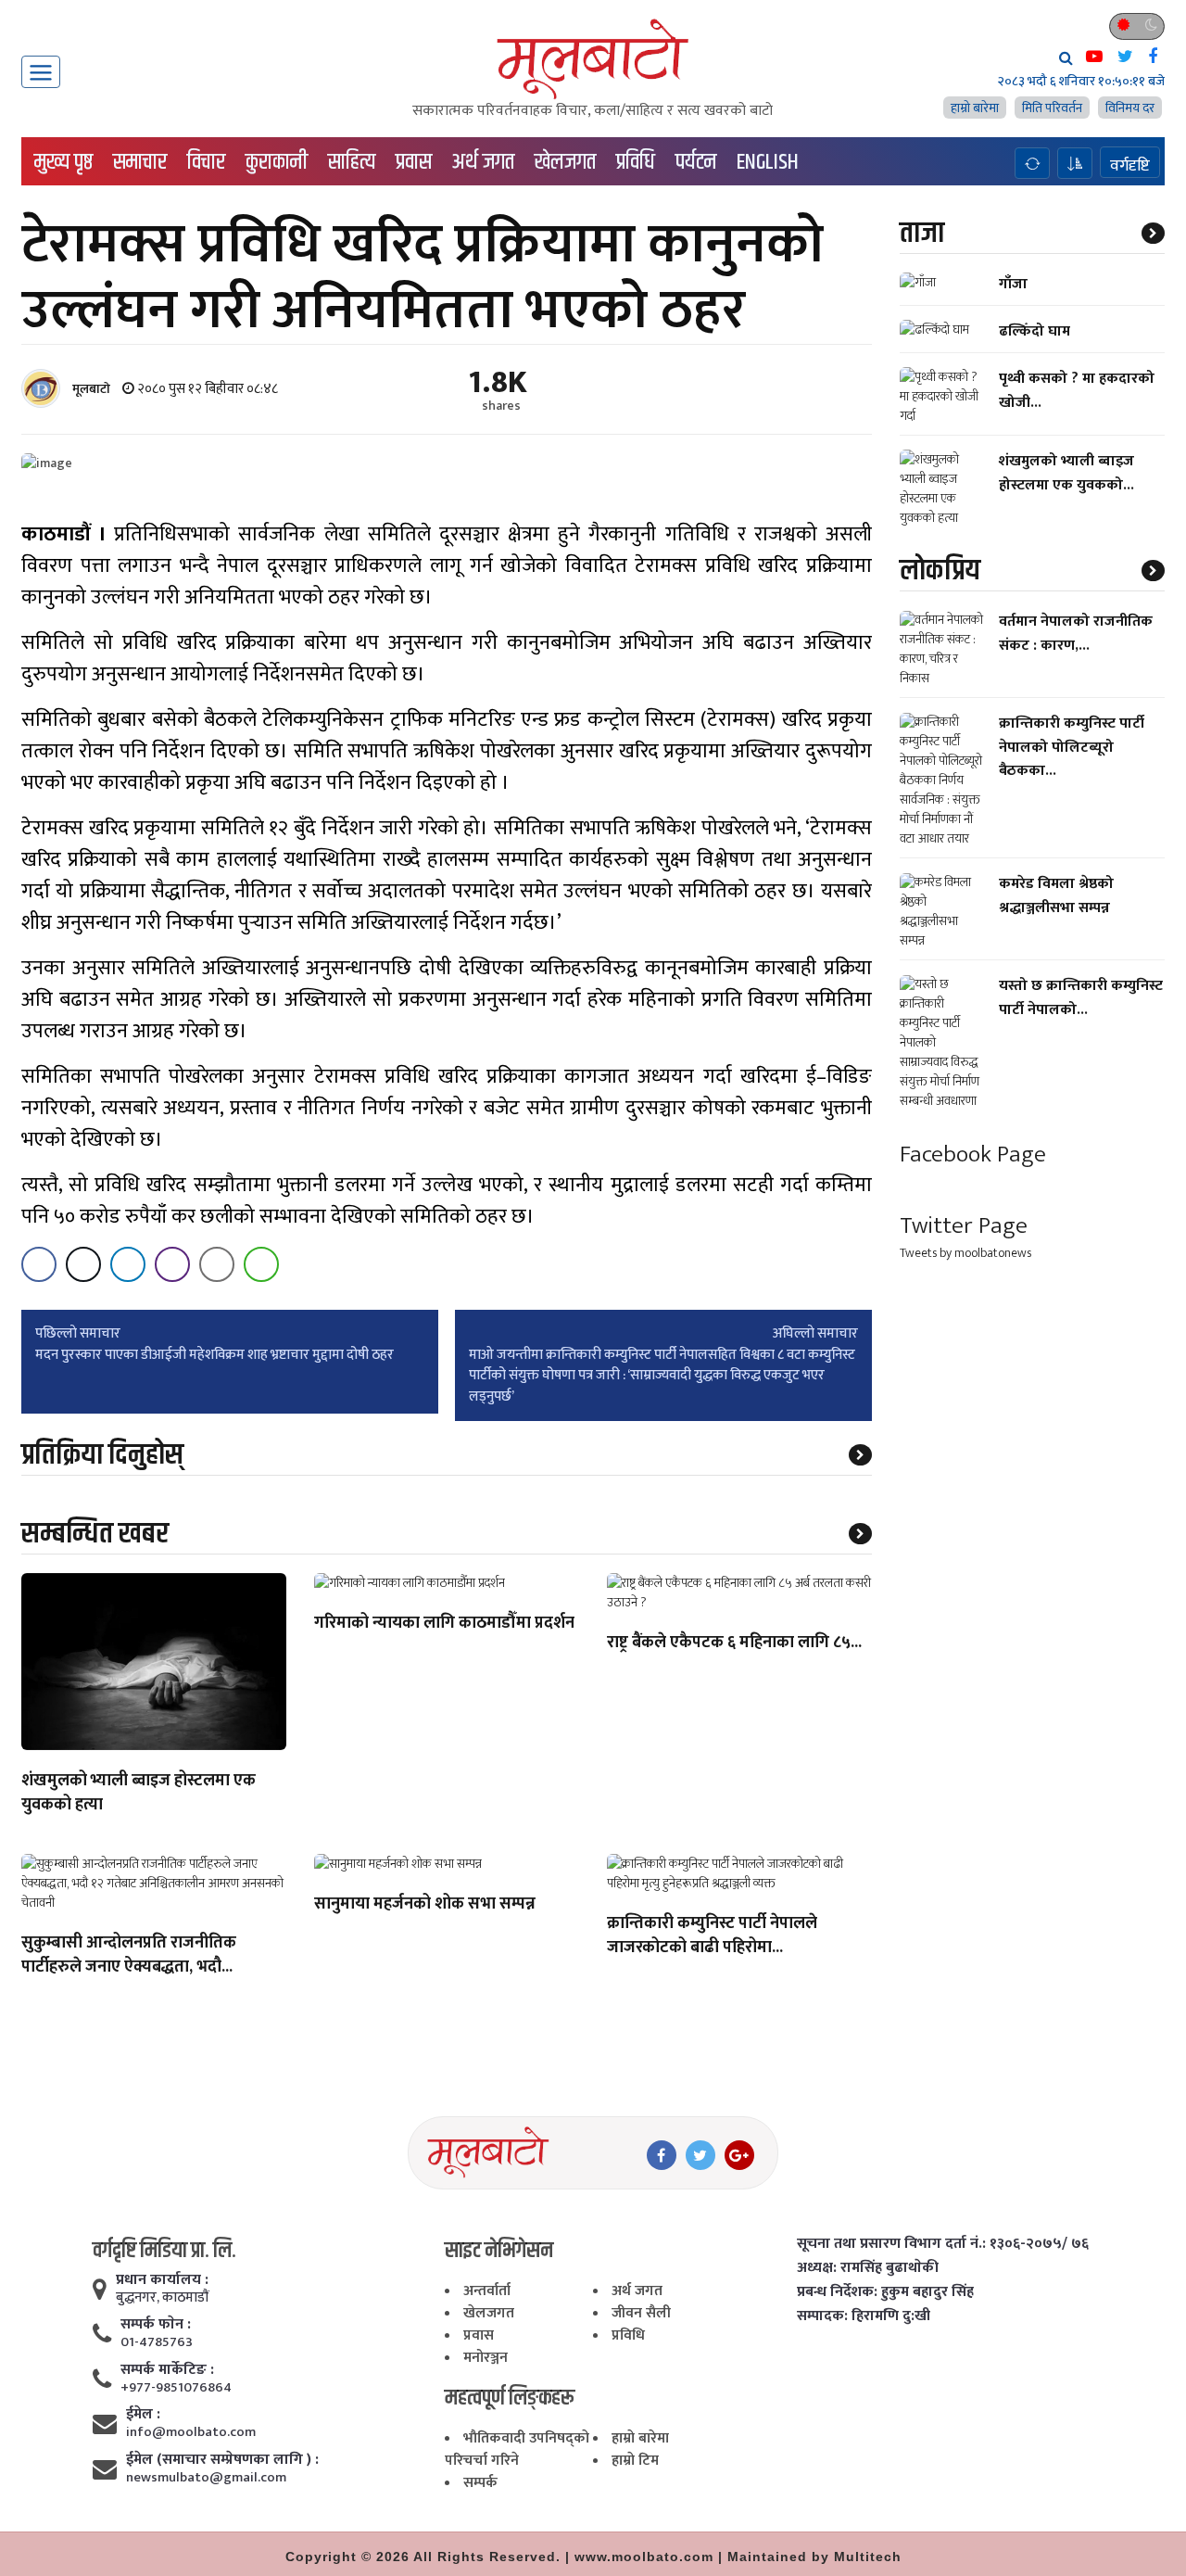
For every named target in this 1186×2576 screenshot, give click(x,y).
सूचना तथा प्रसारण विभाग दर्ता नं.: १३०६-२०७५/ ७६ (943, 2244)
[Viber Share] (172, 1264)
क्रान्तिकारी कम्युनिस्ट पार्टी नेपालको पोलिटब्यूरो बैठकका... (1072, 748)
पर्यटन (696, 162)
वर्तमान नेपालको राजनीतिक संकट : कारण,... (1076, 634)
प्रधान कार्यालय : (162, 2280)
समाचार (140, 162)
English (768, 162)
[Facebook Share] (39, 1264)
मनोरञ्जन (486, 2358)
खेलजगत (565, 162)
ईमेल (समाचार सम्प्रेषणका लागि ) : (222, 2460)
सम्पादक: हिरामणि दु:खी (864, 2316)
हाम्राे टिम (635, 2461)
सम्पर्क (480, 2483)
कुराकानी (277, 162)
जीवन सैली (641, 2313)
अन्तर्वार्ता (487, 2291)
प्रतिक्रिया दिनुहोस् (102, 1455)
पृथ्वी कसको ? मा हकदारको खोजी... (1077, 390)
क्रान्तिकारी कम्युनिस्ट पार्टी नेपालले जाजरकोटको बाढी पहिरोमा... (712, 1936)
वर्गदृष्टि (1130, 165)
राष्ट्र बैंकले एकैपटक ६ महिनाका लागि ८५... (734, 1643)
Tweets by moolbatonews (965, 1253)
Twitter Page (964, 1226)
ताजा (922, 233)
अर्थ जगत (483, 162)
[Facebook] (662, 2155)
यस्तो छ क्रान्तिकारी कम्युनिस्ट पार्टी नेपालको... (1081, 998)
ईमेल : (143, 2415)
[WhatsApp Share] (261, 1264)
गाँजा (1013, 284)
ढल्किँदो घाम (1035, 331)
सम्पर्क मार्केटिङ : (167, 2370)
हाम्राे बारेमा (975, 108)
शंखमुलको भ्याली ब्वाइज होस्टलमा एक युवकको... (1066, 473)
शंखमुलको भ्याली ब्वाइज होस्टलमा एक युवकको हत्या (139, 1794)
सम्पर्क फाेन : (156, 2325)
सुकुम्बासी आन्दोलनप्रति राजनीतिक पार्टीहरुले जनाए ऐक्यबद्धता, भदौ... (129, 1956)
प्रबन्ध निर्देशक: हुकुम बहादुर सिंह (885, 2292)
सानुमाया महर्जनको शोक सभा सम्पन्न (425, 1905)
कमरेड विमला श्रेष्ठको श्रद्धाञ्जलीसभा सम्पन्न (1056, 896)
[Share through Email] (217, 1264)
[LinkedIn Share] (128, 1264)
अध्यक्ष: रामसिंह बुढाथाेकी (868, 2268)
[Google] (739, 2155)
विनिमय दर (1130, 108)
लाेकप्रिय (940, 571)
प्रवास (414, 162)
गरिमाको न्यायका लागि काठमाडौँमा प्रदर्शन (444, 1624)
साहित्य (352, 162)
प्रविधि (636, 162)
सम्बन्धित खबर (95, 1534)
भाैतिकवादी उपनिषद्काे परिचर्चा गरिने (517, 2449)
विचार (206, 162)
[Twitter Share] (83, 1264)
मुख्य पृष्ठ (63, 162)
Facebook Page (973, 1155)
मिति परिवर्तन (1052, 108)
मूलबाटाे (91, 389)
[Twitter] (700, 2155)
